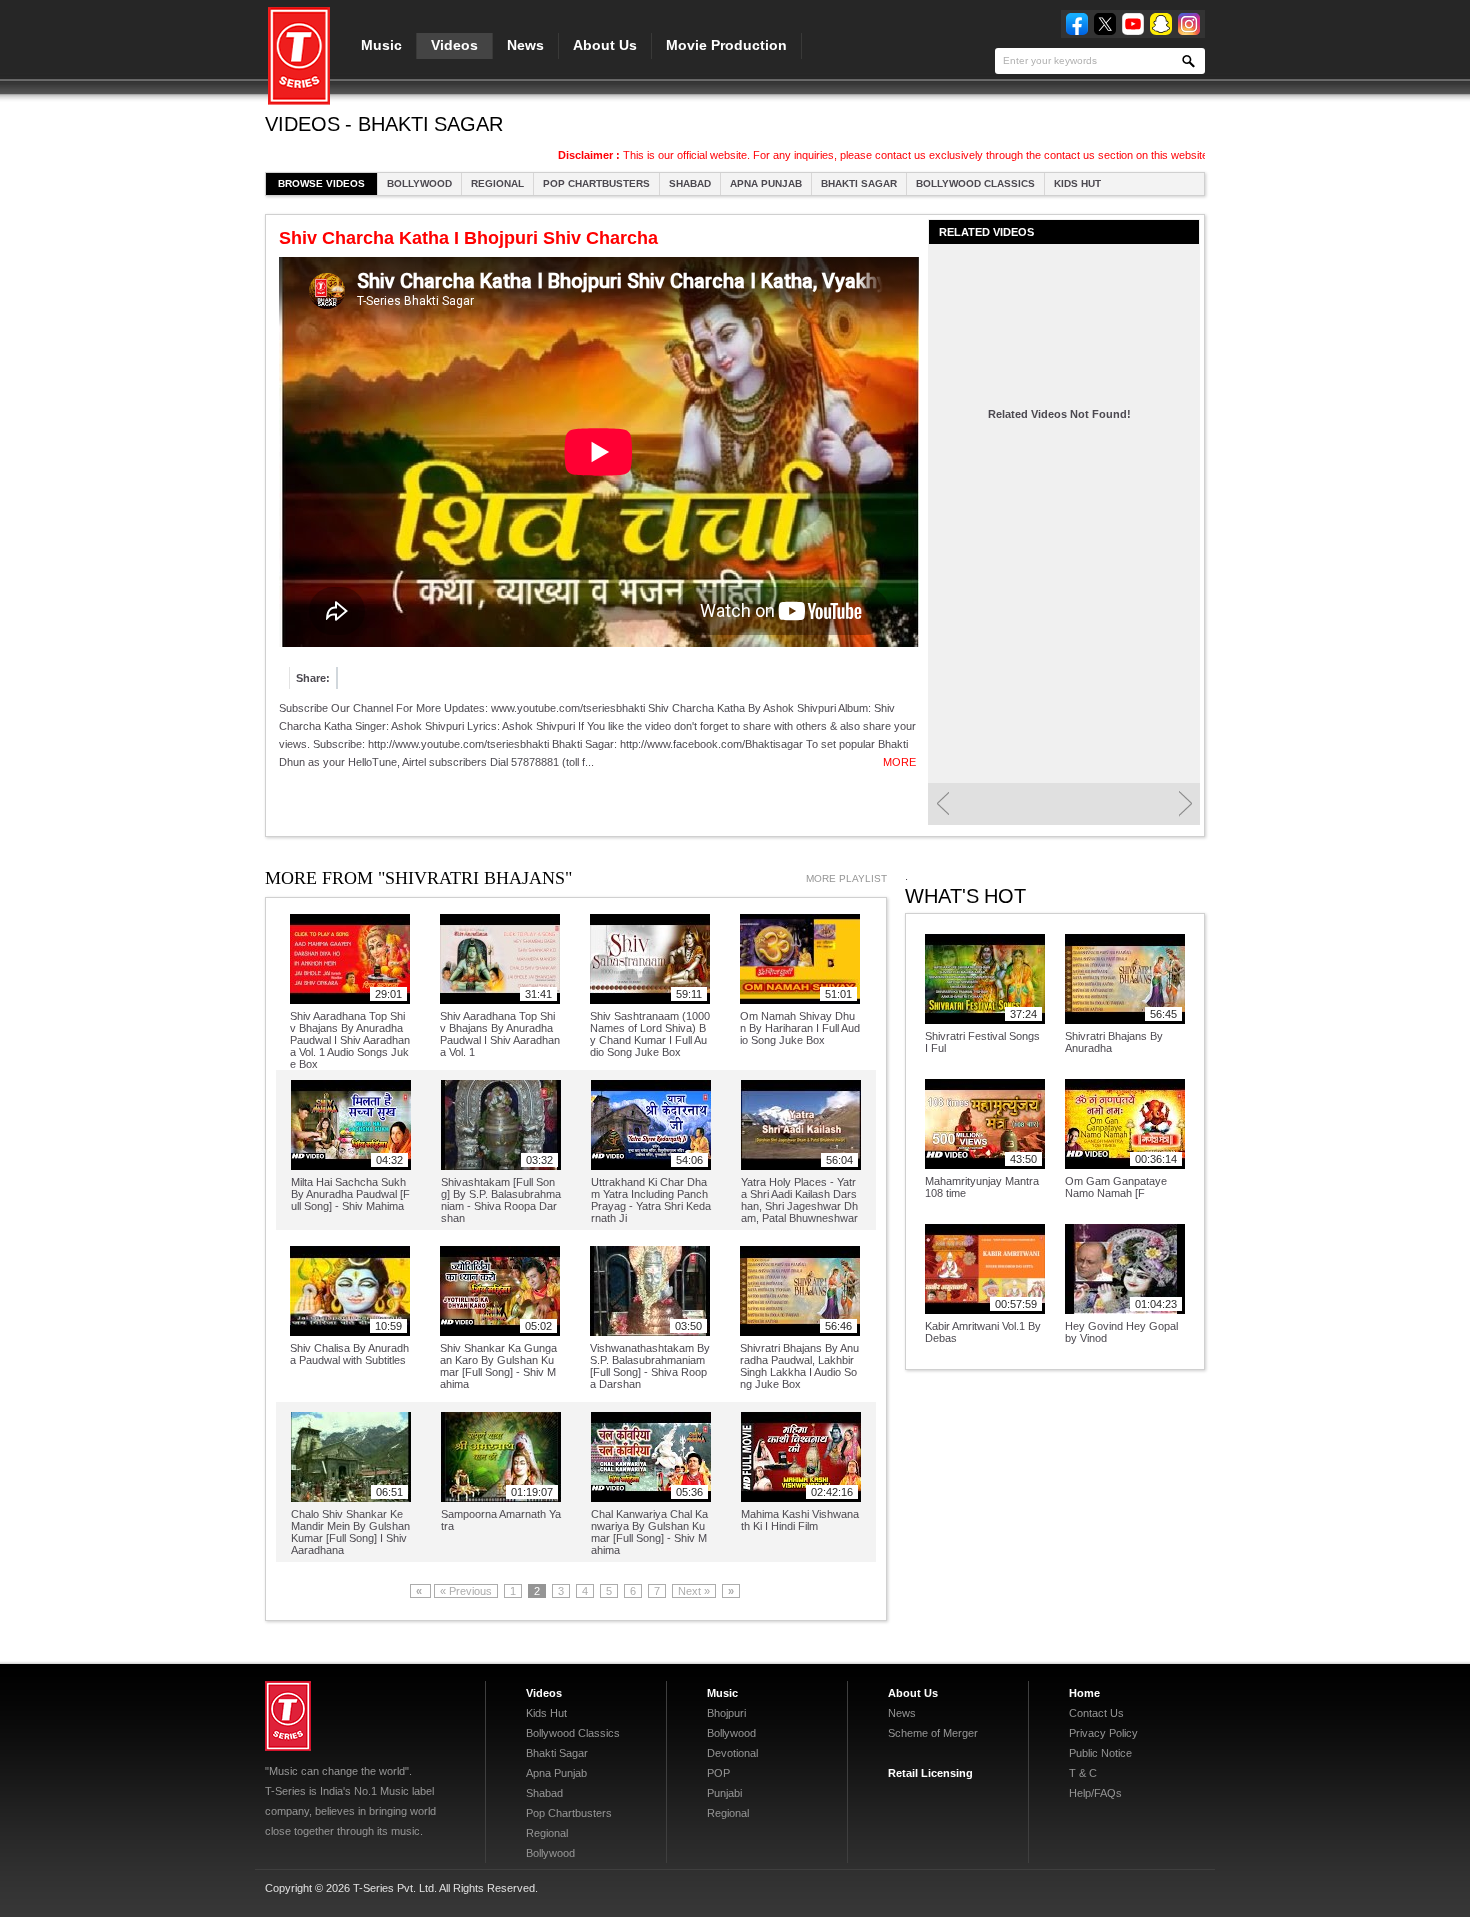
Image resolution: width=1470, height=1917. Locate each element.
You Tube (1133, 24)
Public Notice (1100, 1753)
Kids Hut (1077, 183)
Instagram (1189, 24)
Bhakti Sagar (859, 183)
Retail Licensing (930, 1773)
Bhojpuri (726, 1713)
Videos (454, 45)
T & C (1083, 1773)
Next (1185, 804)
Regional (497, 183)
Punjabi (724, 1793)
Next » (694, 1591)
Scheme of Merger (933, 1733)
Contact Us (1096, 1713)
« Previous (466, 1591)
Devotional (732, 1753)
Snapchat (1161, 24)
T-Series (288, 1716)
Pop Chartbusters (596, 183)
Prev (942, 804)
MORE (899, 762)
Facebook (1077, 24)
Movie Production (726, 45)
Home (1084, 1693)
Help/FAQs (1095, 1793)
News (525, 45)
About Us (605, 45)
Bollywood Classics (975, 183)
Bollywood (419, 183)
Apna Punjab (766, 183)
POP (718, 1773)
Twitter (1105, 24)
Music (381, 45)
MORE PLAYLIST (846, 878)
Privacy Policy (1103, 1733)
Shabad (690, 183)
